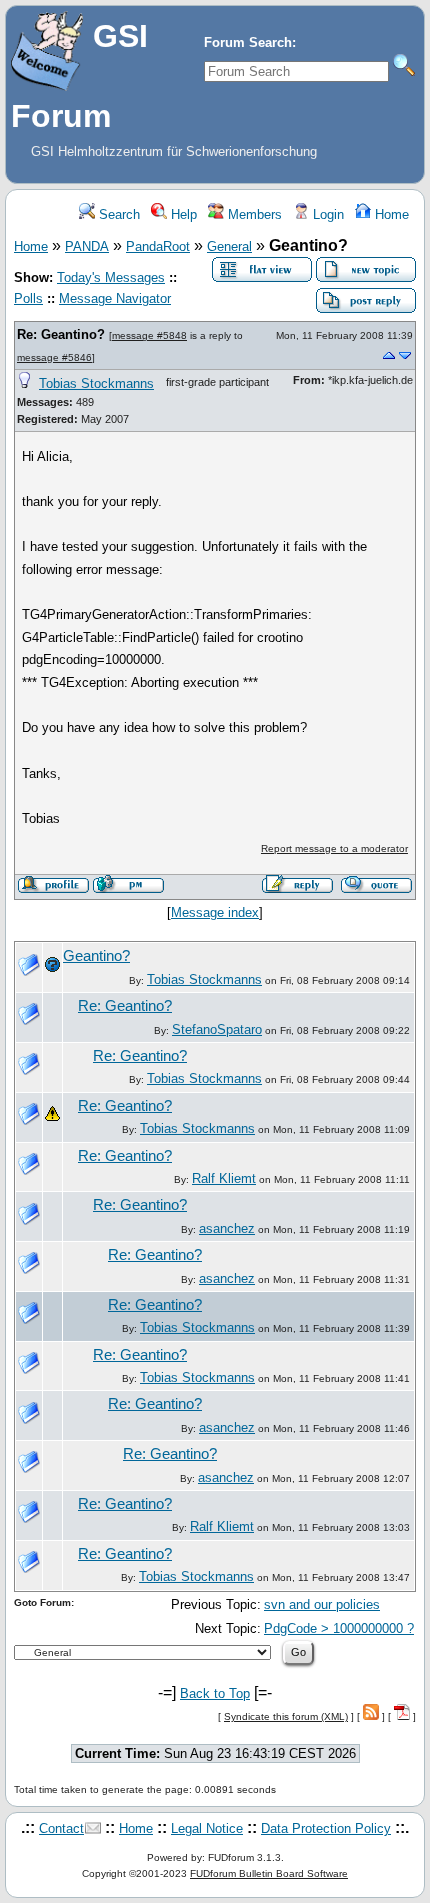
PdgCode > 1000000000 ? (339, 1628)
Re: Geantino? (61, 334)
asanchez (227, 1228)
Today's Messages (111, 277)
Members (253, 214)
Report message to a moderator (334, 848)
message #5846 (54, 357)
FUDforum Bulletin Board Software (269, 1873)
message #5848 (149, 335)
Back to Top (215, 1693)
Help (182, 214)
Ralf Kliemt (224, 1178)
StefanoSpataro (217, 1029)
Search (117, 214)
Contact (61, 1828)
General (229, 246)
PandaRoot (158, 246)
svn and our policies (322, 1604)
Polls (28, 298)
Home (390, 214)
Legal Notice (207, 1828)
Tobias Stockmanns (96, 383)
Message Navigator (115, 298)
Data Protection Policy (326, 1828)
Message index (215, 912)
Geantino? (96, 956)
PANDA (87, 246)
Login (326, 214)
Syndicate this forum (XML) (286, 1716)
